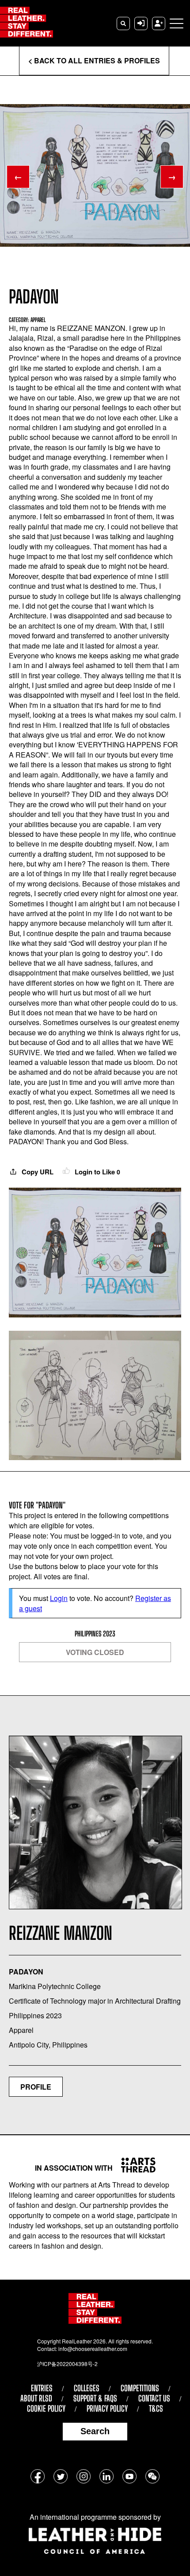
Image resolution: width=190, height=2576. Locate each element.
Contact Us (154, 2398)
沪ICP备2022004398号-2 (67, 2364)
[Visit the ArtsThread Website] (135, 2165)
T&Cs (156, 2409)
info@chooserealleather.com (93, 2349)
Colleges (87, 2388)
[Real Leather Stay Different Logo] (27, 23)
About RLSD (36, 2398)
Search (95, 2431)
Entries (42, 2388)
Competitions (140, 2388)
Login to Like (97, 1172)
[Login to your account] (141, 23)
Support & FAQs (95, 2398)
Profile (36, 2087)
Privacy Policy (107, 2409)
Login (59, 1598)
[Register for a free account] (159, 23)
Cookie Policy (46, 2409)
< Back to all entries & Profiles (94, 60)
